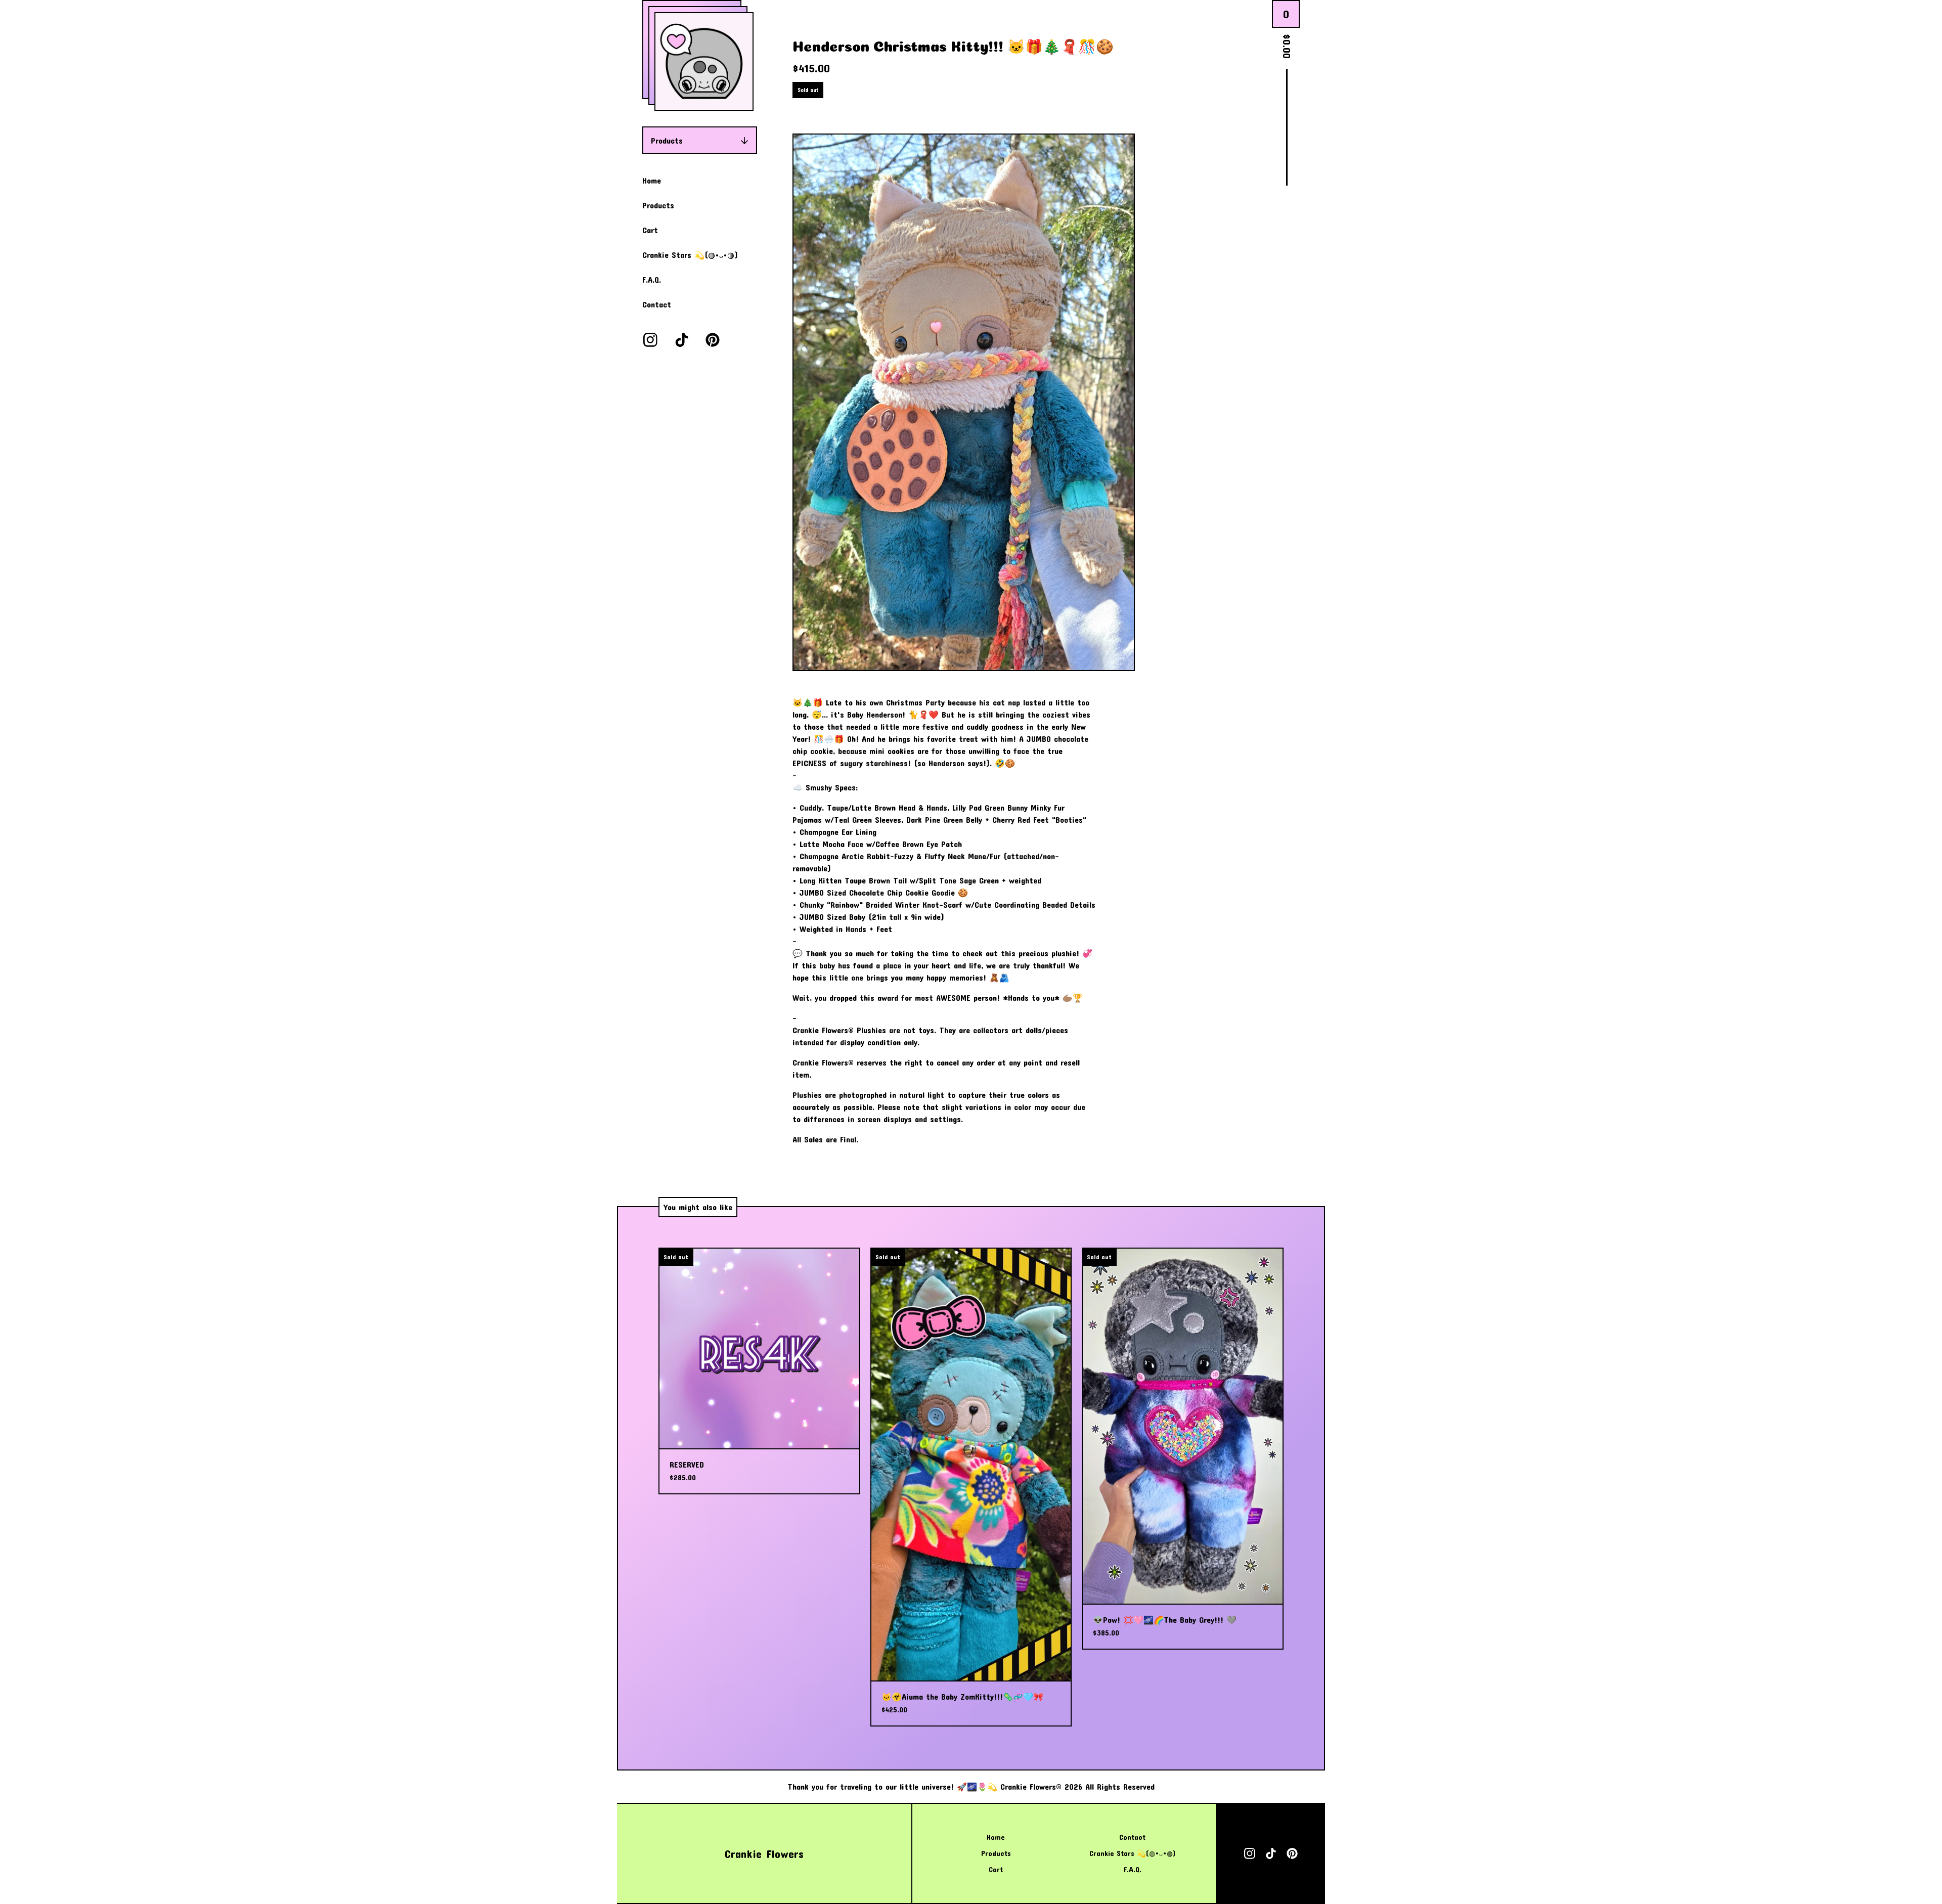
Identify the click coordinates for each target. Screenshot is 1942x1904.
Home (652, 180)
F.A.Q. (652, 279)
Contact (657, 304)
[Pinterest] (713, 340)
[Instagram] (650, 340)
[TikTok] (682, 340)
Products (667, 140)
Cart (650, 230)
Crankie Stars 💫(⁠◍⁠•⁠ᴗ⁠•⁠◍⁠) (690, 255)
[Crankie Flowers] (704, 62)
